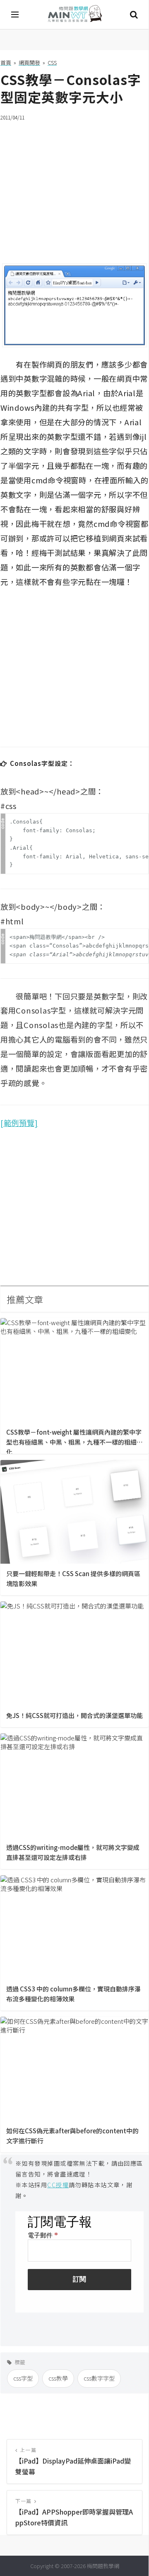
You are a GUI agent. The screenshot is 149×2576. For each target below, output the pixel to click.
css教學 (58, 2378)
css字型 (23, 2378)
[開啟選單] (15, 15)
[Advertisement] (74, 187)
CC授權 (58, 2185)
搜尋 (134, 15)
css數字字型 (99, 2378)
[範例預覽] (19, 1123)
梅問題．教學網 (74, 15)
